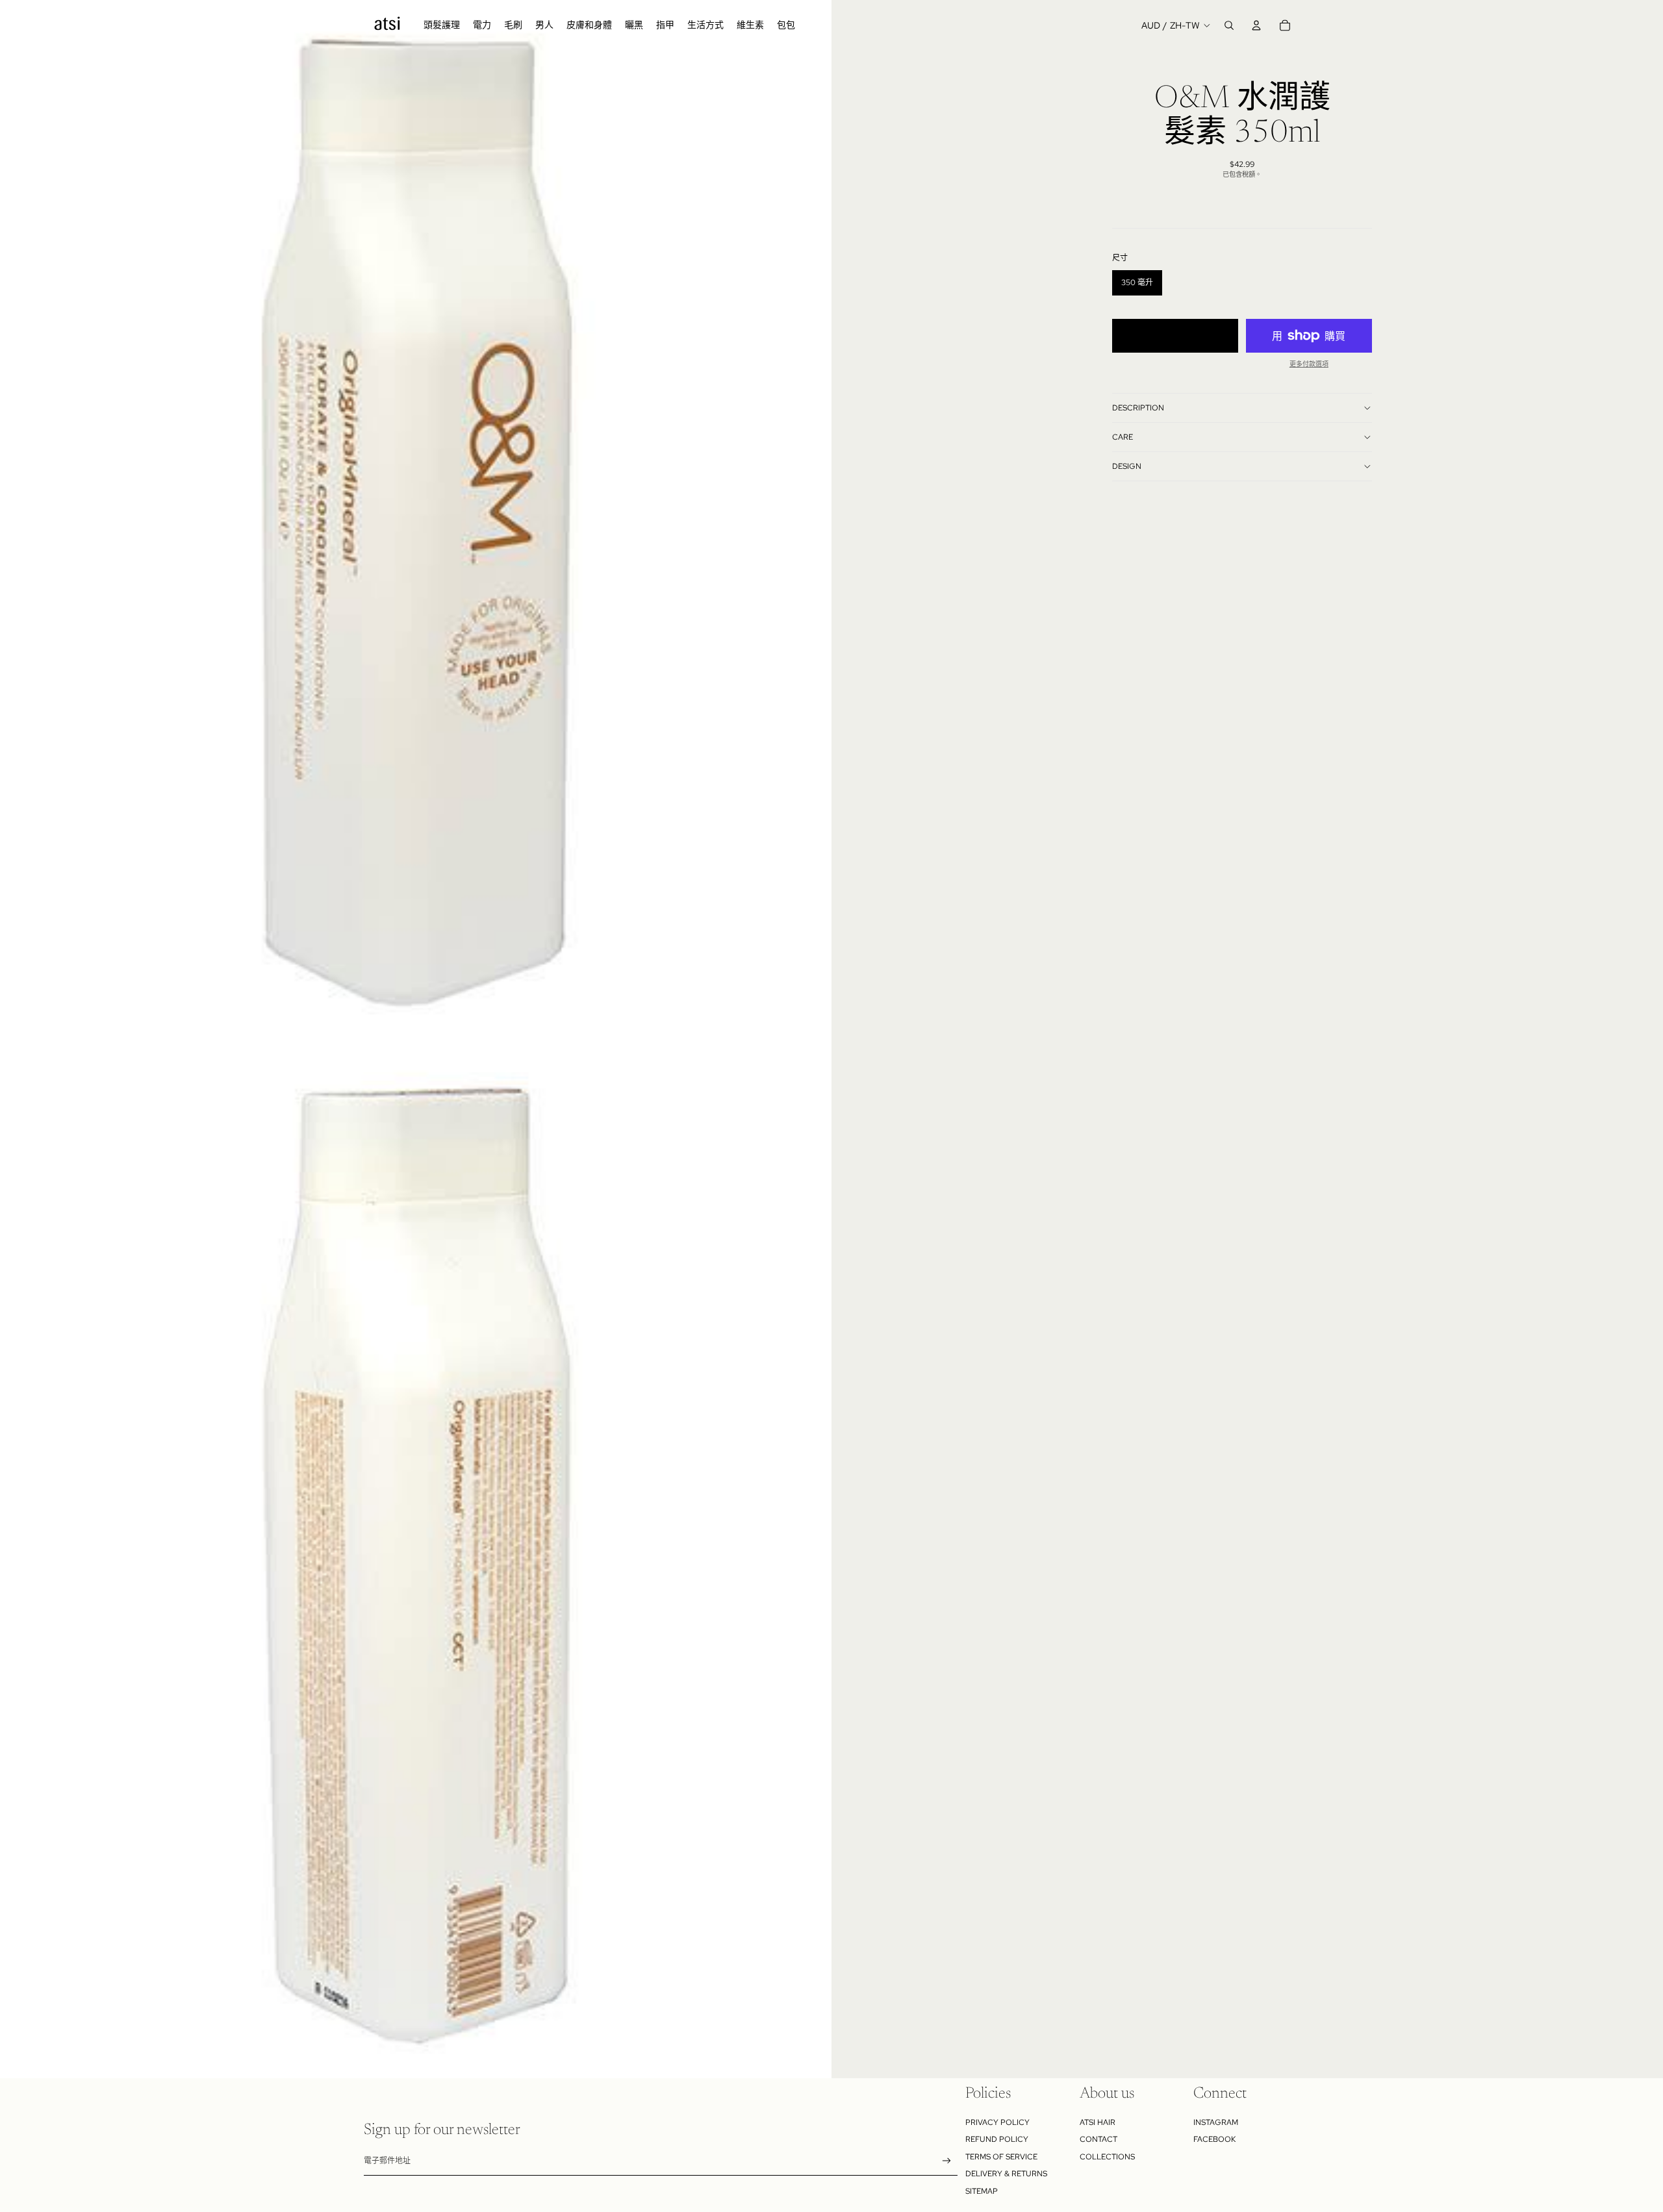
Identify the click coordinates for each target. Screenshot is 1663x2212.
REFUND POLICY (997, 2139)
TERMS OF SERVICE (1001, 2157)
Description (1138, 408)
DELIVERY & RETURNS (1006, 2174)
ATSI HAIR (1098, 2122)
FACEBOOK (1214, 2139)
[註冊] (947, 2161)
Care (1123, 437)
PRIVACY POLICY (997, 2122)
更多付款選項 (1309, 364)
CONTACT (1098, 2139)
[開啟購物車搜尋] (1229, 25)
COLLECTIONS (1107, 2157)
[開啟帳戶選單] (1256, 25)
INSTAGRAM (1216, 2122)
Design (1127, 466)
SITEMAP (982, 2191)
